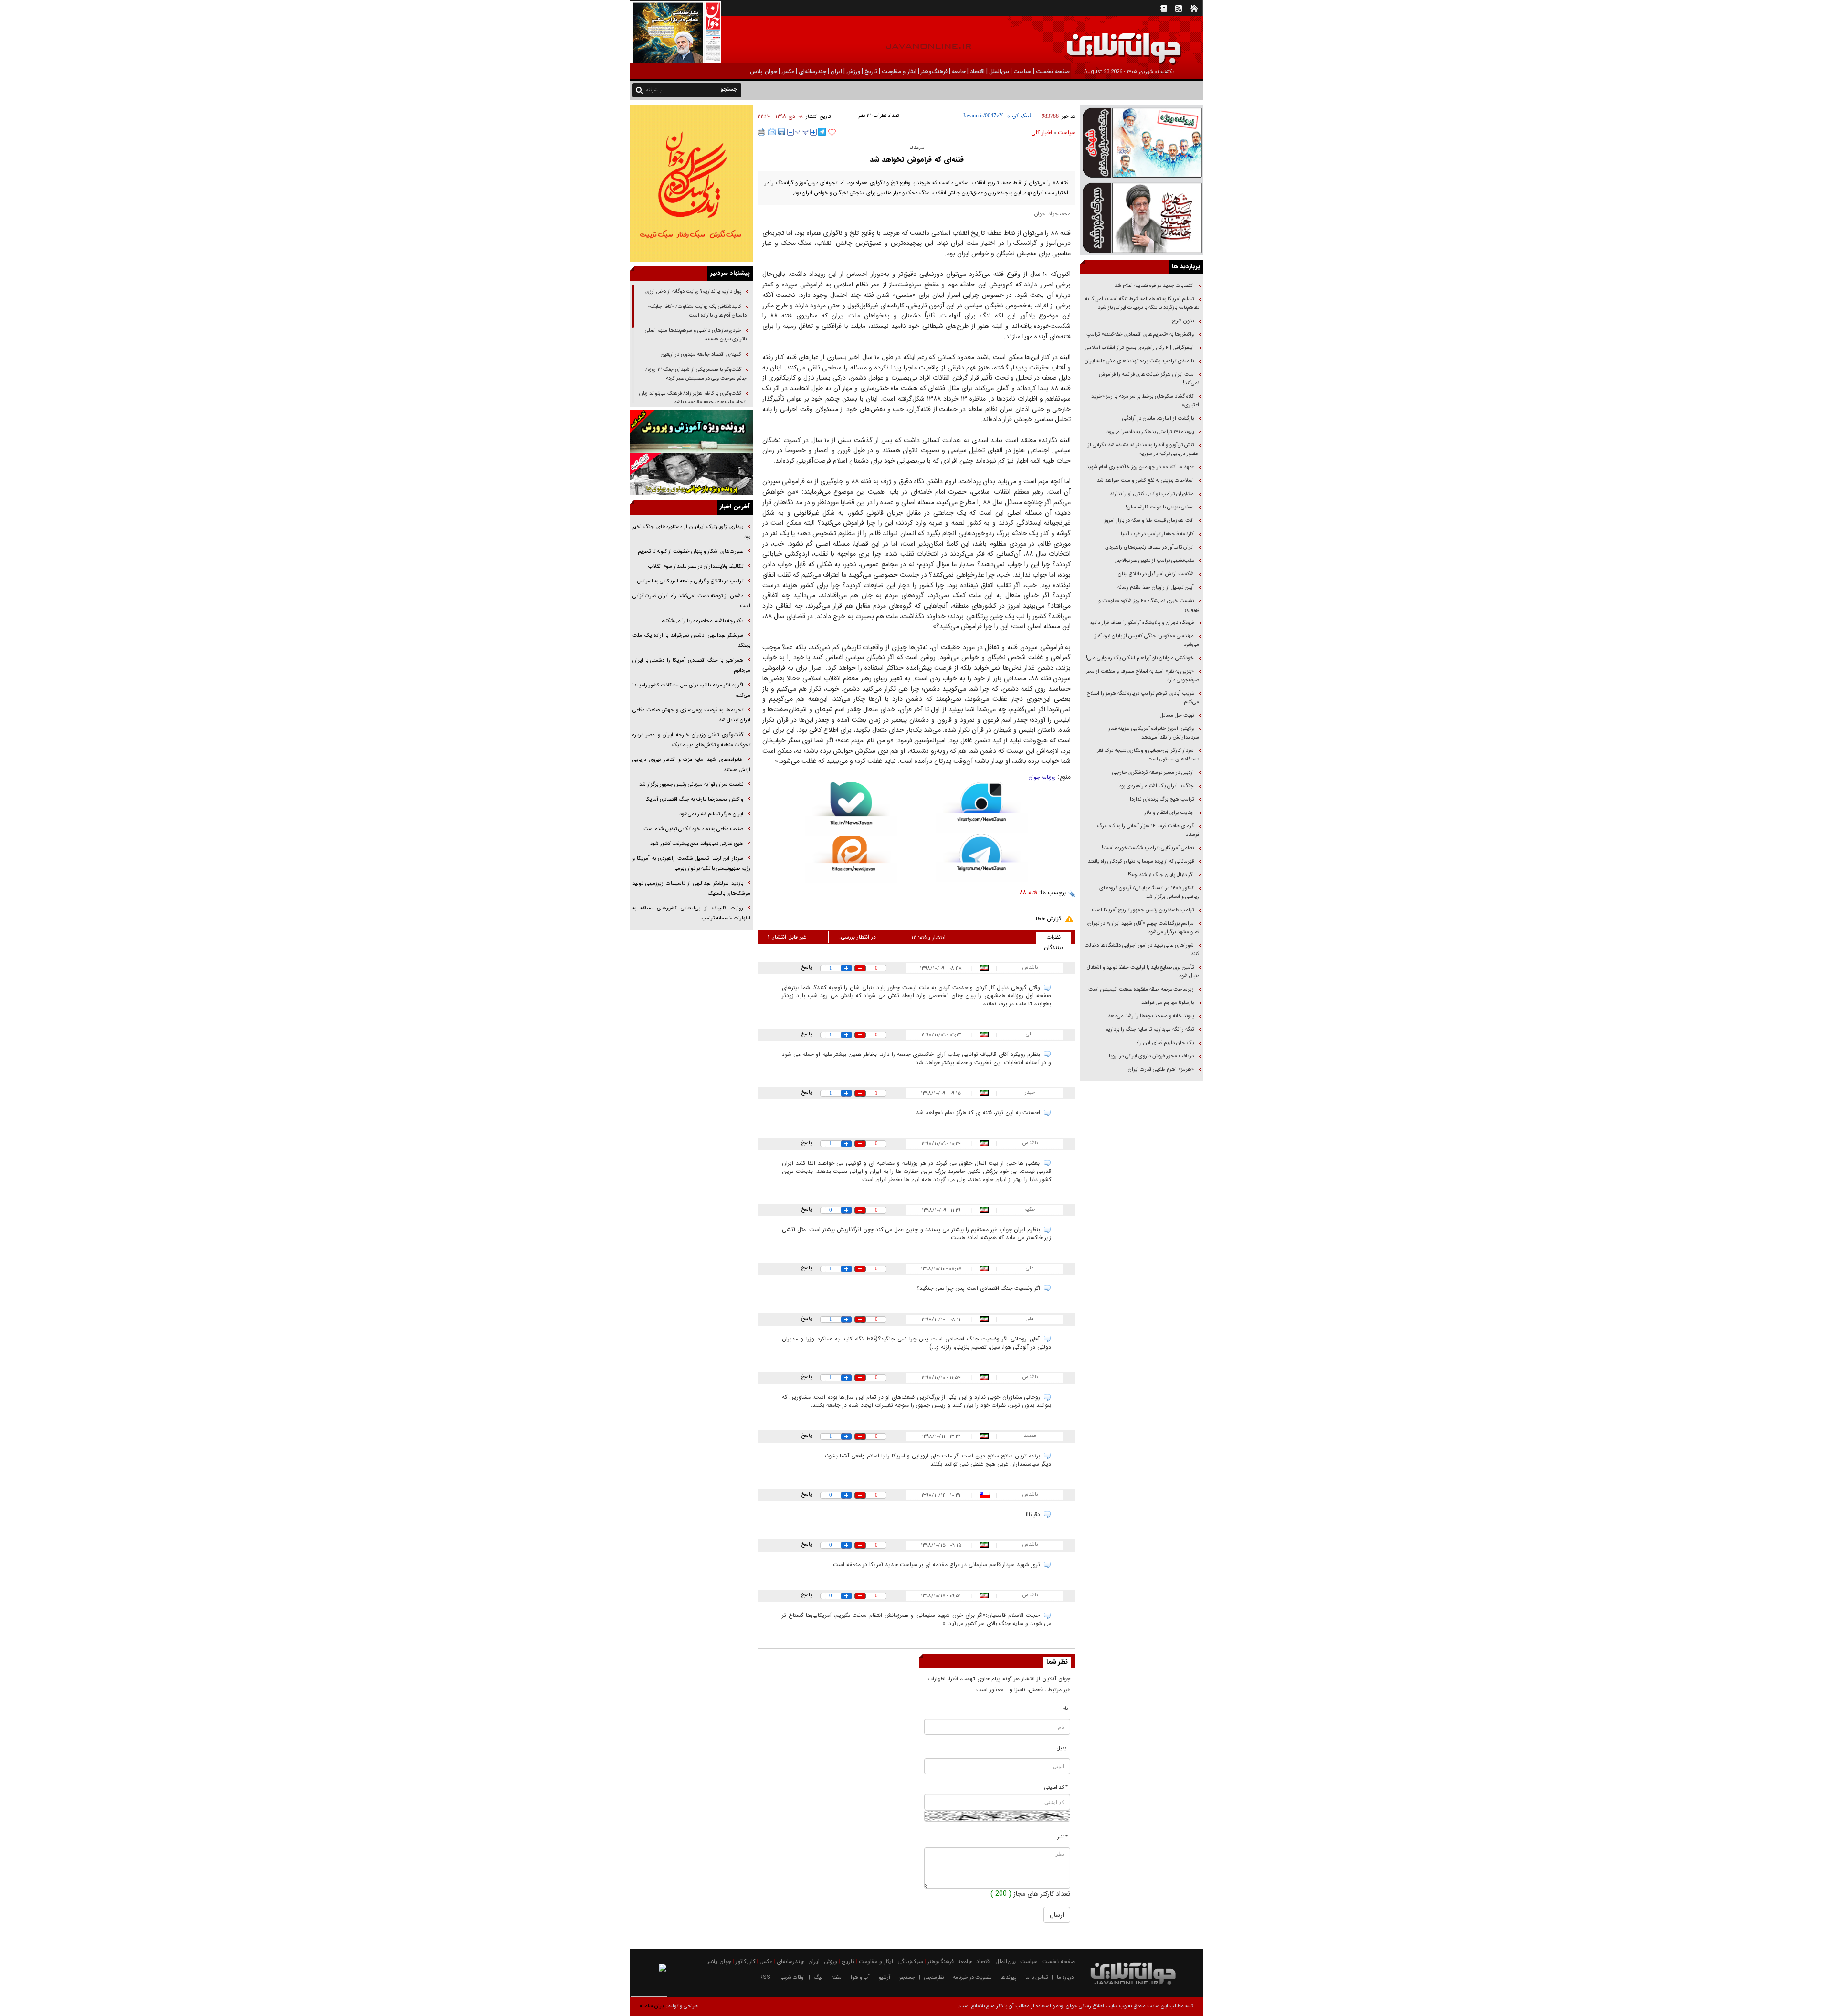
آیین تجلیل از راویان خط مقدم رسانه (1156, 587)
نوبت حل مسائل (1177, 715)
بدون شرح (1183, 321)
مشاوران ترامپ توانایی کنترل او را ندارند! (1151, 494)
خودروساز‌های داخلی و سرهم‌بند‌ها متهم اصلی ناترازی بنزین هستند (696, 335)
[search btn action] (639, 90)
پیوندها (1008, 1978)
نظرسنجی (934, 1978)
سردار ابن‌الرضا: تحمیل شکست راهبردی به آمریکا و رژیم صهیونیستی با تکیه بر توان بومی (691, 864)
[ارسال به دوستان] (772, 132)
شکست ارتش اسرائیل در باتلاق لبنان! (1155, 574)
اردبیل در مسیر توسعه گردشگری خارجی (1152, 773)
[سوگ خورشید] (1142, 217)
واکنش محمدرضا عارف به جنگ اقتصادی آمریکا (694, 799)
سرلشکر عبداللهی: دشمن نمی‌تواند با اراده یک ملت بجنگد (691, 641)
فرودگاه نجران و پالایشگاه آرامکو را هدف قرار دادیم (1142, 623)
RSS (765, 1978)
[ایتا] (851, 859)
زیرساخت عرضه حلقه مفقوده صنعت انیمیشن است (1141, 989)
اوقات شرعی (792, 1978)
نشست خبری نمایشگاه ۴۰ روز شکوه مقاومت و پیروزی (1149, 605)
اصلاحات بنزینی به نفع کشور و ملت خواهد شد (1145, 480)
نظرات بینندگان (1053, 938)
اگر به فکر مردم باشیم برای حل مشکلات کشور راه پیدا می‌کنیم (691, 690)
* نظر (1063, 1837)
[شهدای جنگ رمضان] (1142, 142)
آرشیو (885, 1978)
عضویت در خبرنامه (972, 1978)
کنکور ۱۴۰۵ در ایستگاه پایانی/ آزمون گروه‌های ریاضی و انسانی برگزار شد (1149, 892)
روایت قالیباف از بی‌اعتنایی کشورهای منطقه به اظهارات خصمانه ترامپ (691, 913)
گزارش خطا (1048, 919)
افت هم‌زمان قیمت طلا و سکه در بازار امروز (1149, 521)
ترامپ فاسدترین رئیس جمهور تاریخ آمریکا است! (1142, 910)
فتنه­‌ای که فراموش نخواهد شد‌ (917, 160)
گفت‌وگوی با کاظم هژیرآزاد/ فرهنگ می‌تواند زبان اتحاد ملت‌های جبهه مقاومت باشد (693, 398)
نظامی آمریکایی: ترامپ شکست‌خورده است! (1148, 848)
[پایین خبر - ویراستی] (982, 807)
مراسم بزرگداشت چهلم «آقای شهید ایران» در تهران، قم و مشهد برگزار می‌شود (1143, 928)
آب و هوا (860, 1978)
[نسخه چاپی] (762, 132)
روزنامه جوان (1042, 777)
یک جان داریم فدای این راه (1164, 1043)
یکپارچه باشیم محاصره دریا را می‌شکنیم (702, 621)
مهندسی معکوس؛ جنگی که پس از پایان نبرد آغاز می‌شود (1147, 640)
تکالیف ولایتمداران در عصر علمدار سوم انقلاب (696, 566)
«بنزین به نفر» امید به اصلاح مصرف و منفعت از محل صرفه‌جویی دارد (1142, 676)
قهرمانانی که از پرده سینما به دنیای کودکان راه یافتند (1140, 861)
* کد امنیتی (1056, 1788)
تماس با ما (1037, 1978)
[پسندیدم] (832, 133)
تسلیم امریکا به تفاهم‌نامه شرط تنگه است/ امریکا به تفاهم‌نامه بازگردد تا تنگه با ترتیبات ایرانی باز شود (1142, 303)
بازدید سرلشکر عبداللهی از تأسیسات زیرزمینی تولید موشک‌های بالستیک (691, 888)
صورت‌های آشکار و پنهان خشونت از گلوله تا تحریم (690, 552)
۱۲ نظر (864, 116)
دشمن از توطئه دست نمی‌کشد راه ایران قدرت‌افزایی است (691, 601)
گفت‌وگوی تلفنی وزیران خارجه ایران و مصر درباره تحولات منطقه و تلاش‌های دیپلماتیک (691, 740)
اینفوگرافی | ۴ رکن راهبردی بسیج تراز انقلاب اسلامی (1139, 348)
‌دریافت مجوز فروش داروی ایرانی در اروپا (1151, 1056)
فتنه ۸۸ (1028, 892)
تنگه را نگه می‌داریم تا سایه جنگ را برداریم (1149, 1029)
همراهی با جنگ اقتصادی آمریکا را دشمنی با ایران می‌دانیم (691, 665)
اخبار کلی (1042, 132)
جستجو (907, 1978)
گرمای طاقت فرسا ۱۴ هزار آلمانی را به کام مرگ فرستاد (1148, 830)
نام (1065, 1708)
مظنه (837, 1978)
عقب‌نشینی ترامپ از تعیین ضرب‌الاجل (1154, 561)
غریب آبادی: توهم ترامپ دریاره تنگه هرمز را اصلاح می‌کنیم (1143, 698)
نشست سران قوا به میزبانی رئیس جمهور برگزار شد (691, 785)
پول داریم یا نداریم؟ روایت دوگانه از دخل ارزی (693, 291)
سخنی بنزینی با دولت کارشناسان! (1160, 507)
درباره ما (1065, 1978)
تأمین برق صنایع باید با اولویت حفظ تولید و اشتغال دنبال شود (1143, 972)
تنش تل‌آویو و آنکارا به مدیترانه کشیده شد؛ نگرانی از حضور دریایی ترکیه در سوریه (1143, 449)
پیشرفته (654, 90)
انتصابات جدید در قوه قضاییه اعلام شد (1154, 286)
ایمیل (1062, 1748)
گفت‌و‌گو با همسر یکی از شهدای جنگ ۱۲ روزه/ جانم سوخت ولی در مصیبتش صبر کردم (696, 374)
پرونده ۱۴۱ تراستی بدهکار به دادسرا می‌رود (1150, 432)
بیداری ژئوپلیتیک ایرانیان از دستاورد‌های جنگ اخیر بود (691, 532)
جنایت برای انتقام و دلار (1169, 813)
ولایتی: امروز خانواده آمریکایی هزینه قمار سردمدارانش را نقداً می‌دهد (1154, 733)
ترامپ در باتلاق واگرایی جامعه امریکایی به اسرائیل (690, 581)
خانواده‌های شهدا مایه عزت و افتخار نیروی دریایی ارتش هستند (691, 765)
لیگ (818, 1978)
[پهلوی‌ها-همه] (691, 474)
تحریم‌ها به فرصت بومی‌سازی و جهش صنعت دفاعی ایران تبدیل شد (691, 715)
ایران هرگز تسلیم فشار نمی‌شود (711, 814)
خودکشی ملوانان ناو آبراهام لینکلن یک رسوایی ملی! (1140, 658)
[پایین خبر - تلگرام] (982, 858)
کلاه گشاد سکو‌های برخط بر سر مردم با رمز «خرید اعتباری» (1145, 401)
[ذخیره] (781, 132)
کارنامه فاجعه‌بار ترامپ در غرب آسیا (1157, 534)
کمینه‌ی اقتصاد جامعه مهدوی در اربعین (700, 354)
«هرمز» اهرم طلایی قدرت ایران (1160, 1070)
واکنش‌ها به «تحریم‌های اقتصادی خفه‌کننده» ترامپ (1140, 334)
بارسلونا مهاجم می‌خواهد (1168, 1003)
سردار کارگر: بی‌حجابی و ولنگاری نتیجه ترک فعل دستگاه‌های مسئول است (1147, 755)
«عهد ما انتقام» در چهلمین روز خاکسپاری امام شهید (1140, 467)
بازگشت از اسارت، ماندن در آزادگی (1157, 418)
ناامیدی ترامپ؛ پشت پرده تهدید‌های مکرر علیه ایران (1139, 361)
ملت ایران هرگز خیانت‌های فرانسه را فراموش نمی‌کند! (1149, 379)
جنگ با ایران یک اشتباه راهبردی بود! (1156, 786)
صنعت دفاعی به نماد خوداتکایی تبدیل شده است (693, 829)
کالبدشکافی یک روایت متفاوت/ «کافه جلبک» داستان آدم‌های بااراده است (697, 311)
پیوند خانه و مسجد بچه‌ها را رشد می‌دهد (1151, 1016)
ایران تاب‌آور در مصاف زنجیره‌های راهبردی (1149, 547)
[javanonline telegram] (822, 132)
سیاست (1067, 132)
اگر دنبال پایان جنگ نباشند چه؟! (1161, 875)
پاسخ (806, 967)
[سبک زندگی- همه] (691, 183)
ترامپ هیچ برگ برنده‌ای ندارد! (1162, 799)
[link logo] (1725, 42)
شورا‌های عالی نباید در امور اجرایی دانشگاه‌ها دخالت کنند (1142, 950)
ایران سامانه (652, 2006)
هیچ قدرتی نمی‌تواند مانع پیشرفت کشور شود (697, 844)
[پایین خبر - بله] (851, 809)
